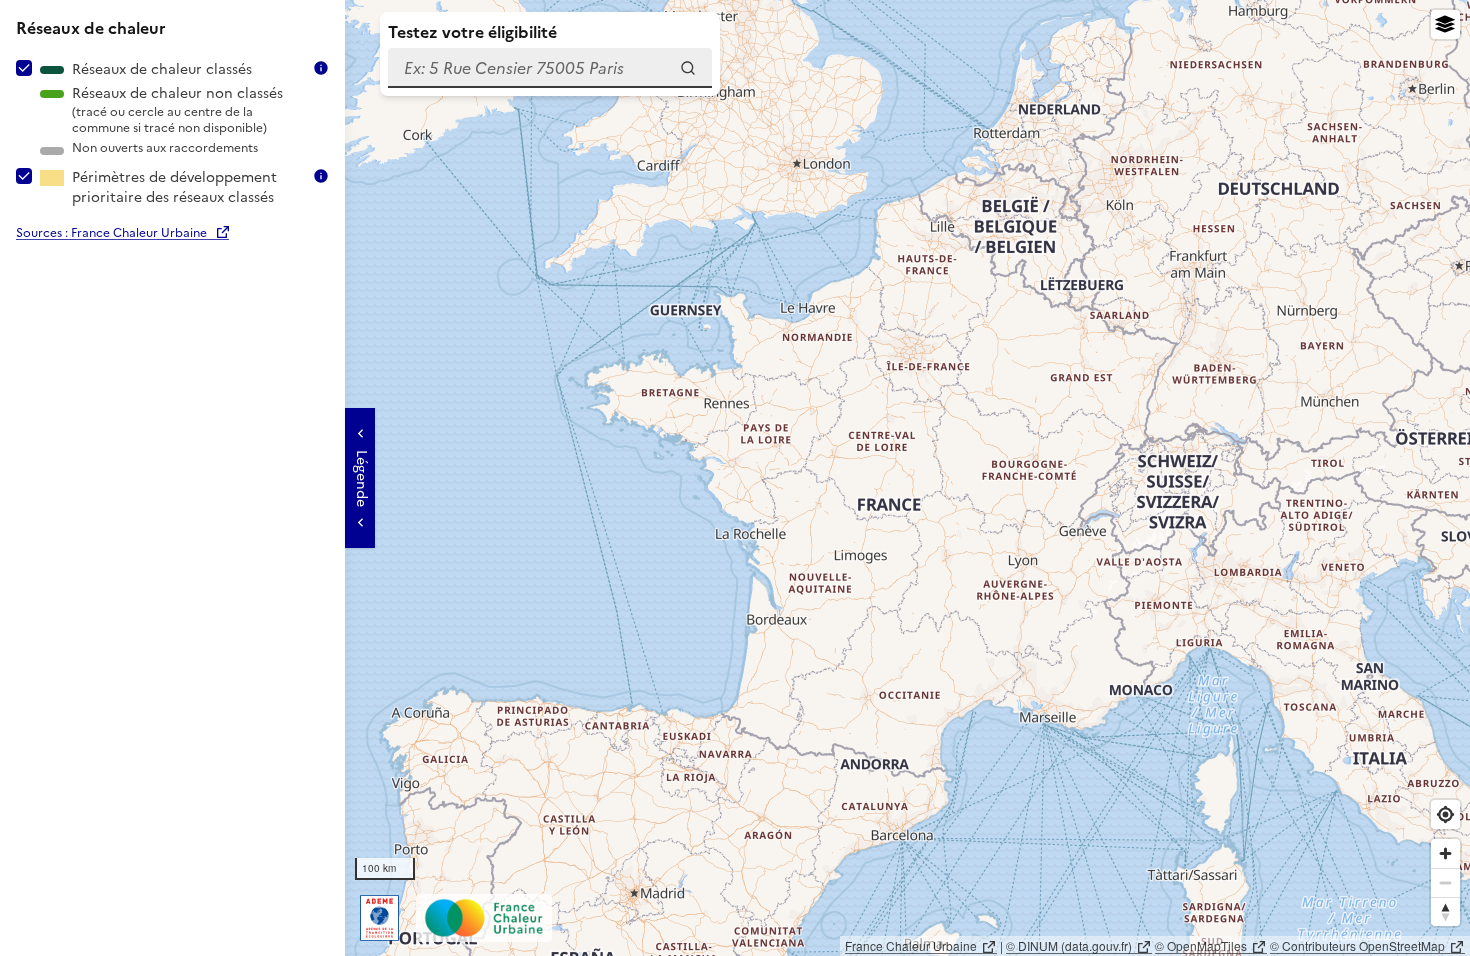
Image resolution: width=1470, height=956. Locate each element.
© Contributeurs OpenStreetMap (1357, 945)
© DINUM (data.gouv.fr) (1069, 945)
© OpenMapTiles (1201, 945)
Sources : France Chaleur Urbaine (111, 232)
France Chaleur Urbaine (911, 945)
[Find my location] (1445, 814)
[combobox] (550, 68)
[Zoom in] (1445, 853)
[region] (735, 478)
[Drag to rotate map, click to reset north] (1445, 911)
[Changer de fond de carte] (1445, 24)
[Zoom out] (1445, 882)
